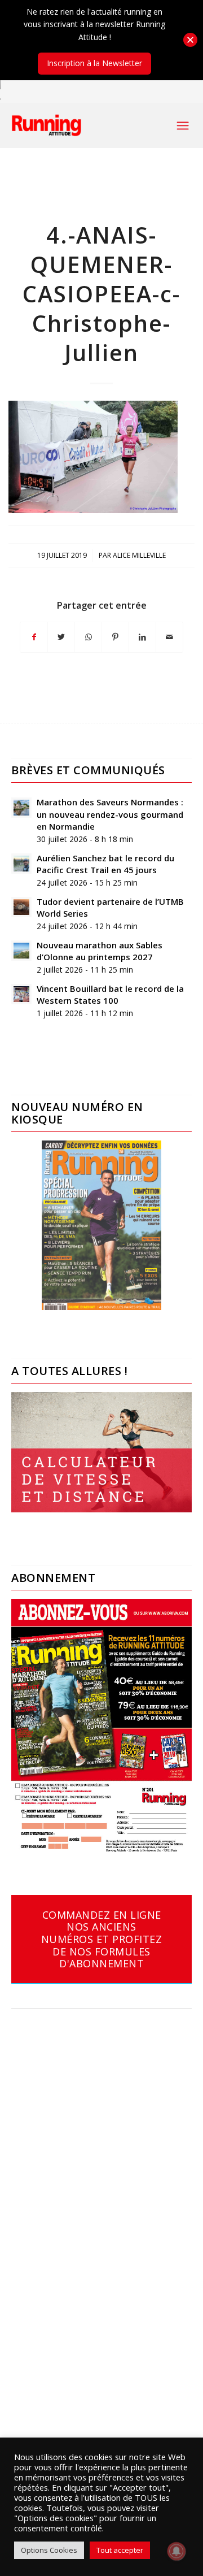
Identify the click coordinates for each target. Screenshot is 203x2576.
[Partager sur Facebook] (34, 637)
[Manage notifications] (176, 2551)
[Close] (190, 40)
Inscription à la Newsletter (94, 63)
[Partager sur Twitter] (61, 637)
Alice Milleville (139, 555)
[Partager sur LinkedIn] (142, 637)
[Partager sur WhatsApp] (88, 637)
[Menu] (183, 125)
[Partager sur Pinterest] (115, 637)
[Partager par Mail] (169, 637)
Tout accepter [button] (120, 2550)
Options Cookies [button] (49, 2550)
